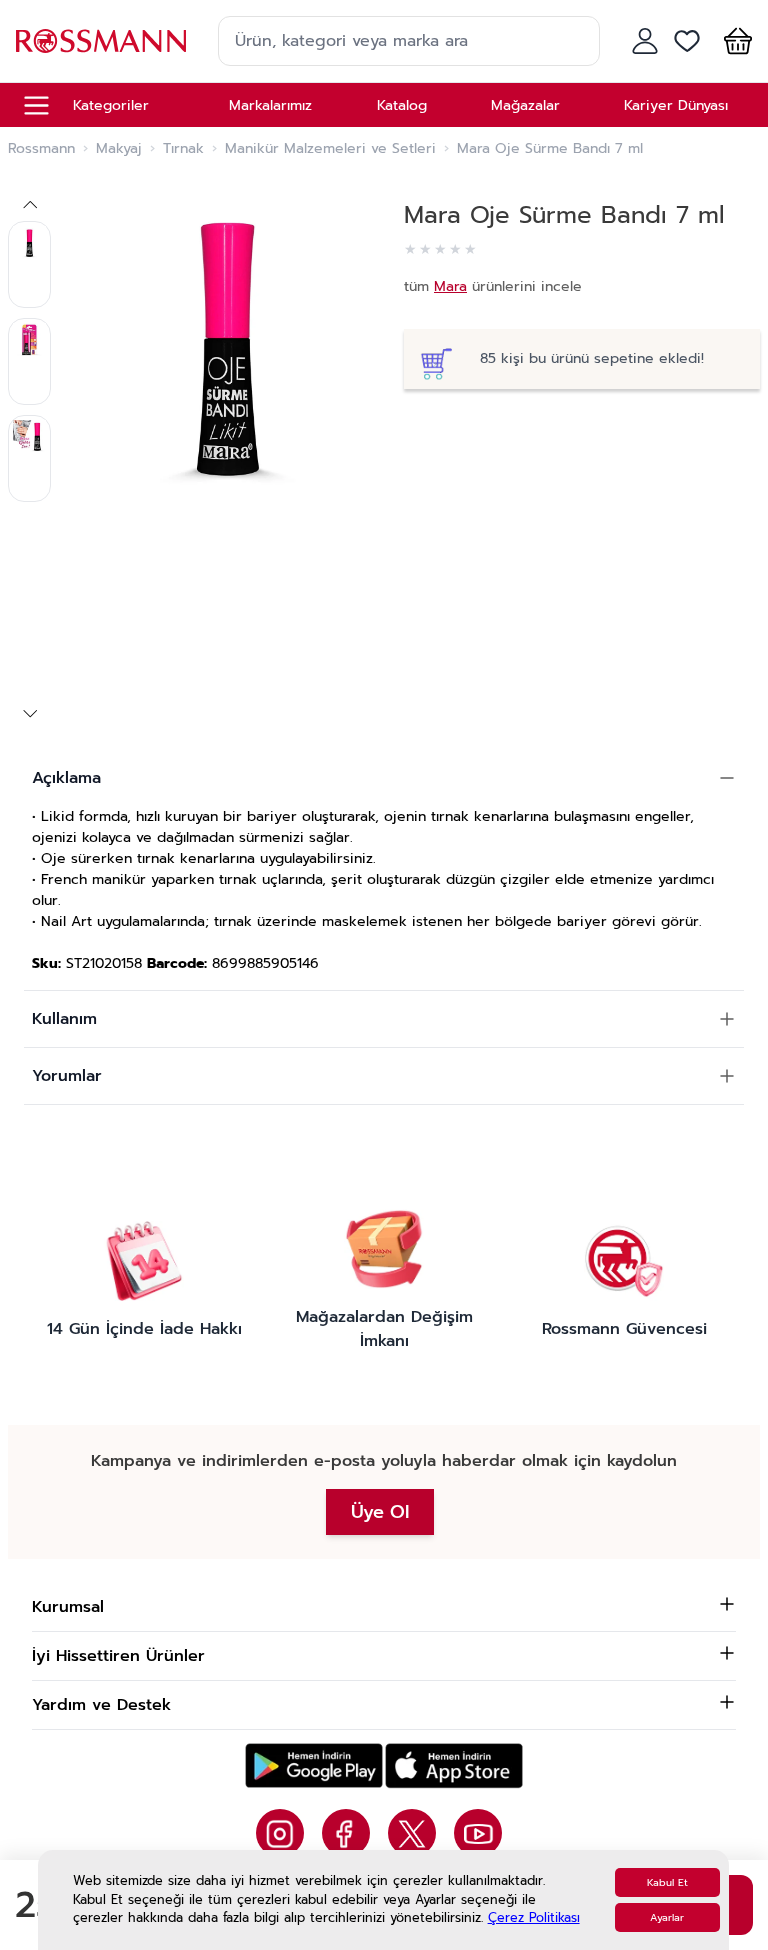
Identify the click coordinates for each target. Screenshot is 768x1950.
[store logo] (101, 40)
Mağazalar (525, 105)
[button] (734, 41)
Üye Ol (380, 1512)
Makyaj (119, 149)
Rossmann (41, 149)
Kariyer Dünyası (676, 105)
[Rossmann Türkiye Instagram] (280, 1833)
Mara (450, 286)
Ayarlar (667, 1917)
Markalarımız (270, 105)
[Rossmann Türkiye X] (412, 1833)
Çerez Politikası (534, 1917)
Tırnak (183, 149)
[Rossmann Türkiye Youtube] (478, 1833)
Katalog (402, 105)
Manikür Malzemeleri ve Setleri (330, 149)
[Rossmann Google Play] (314, 1765)
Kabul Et (667, 1882)
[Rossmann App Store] (454, 1765)
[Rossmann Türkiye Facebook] (346, 1833)
